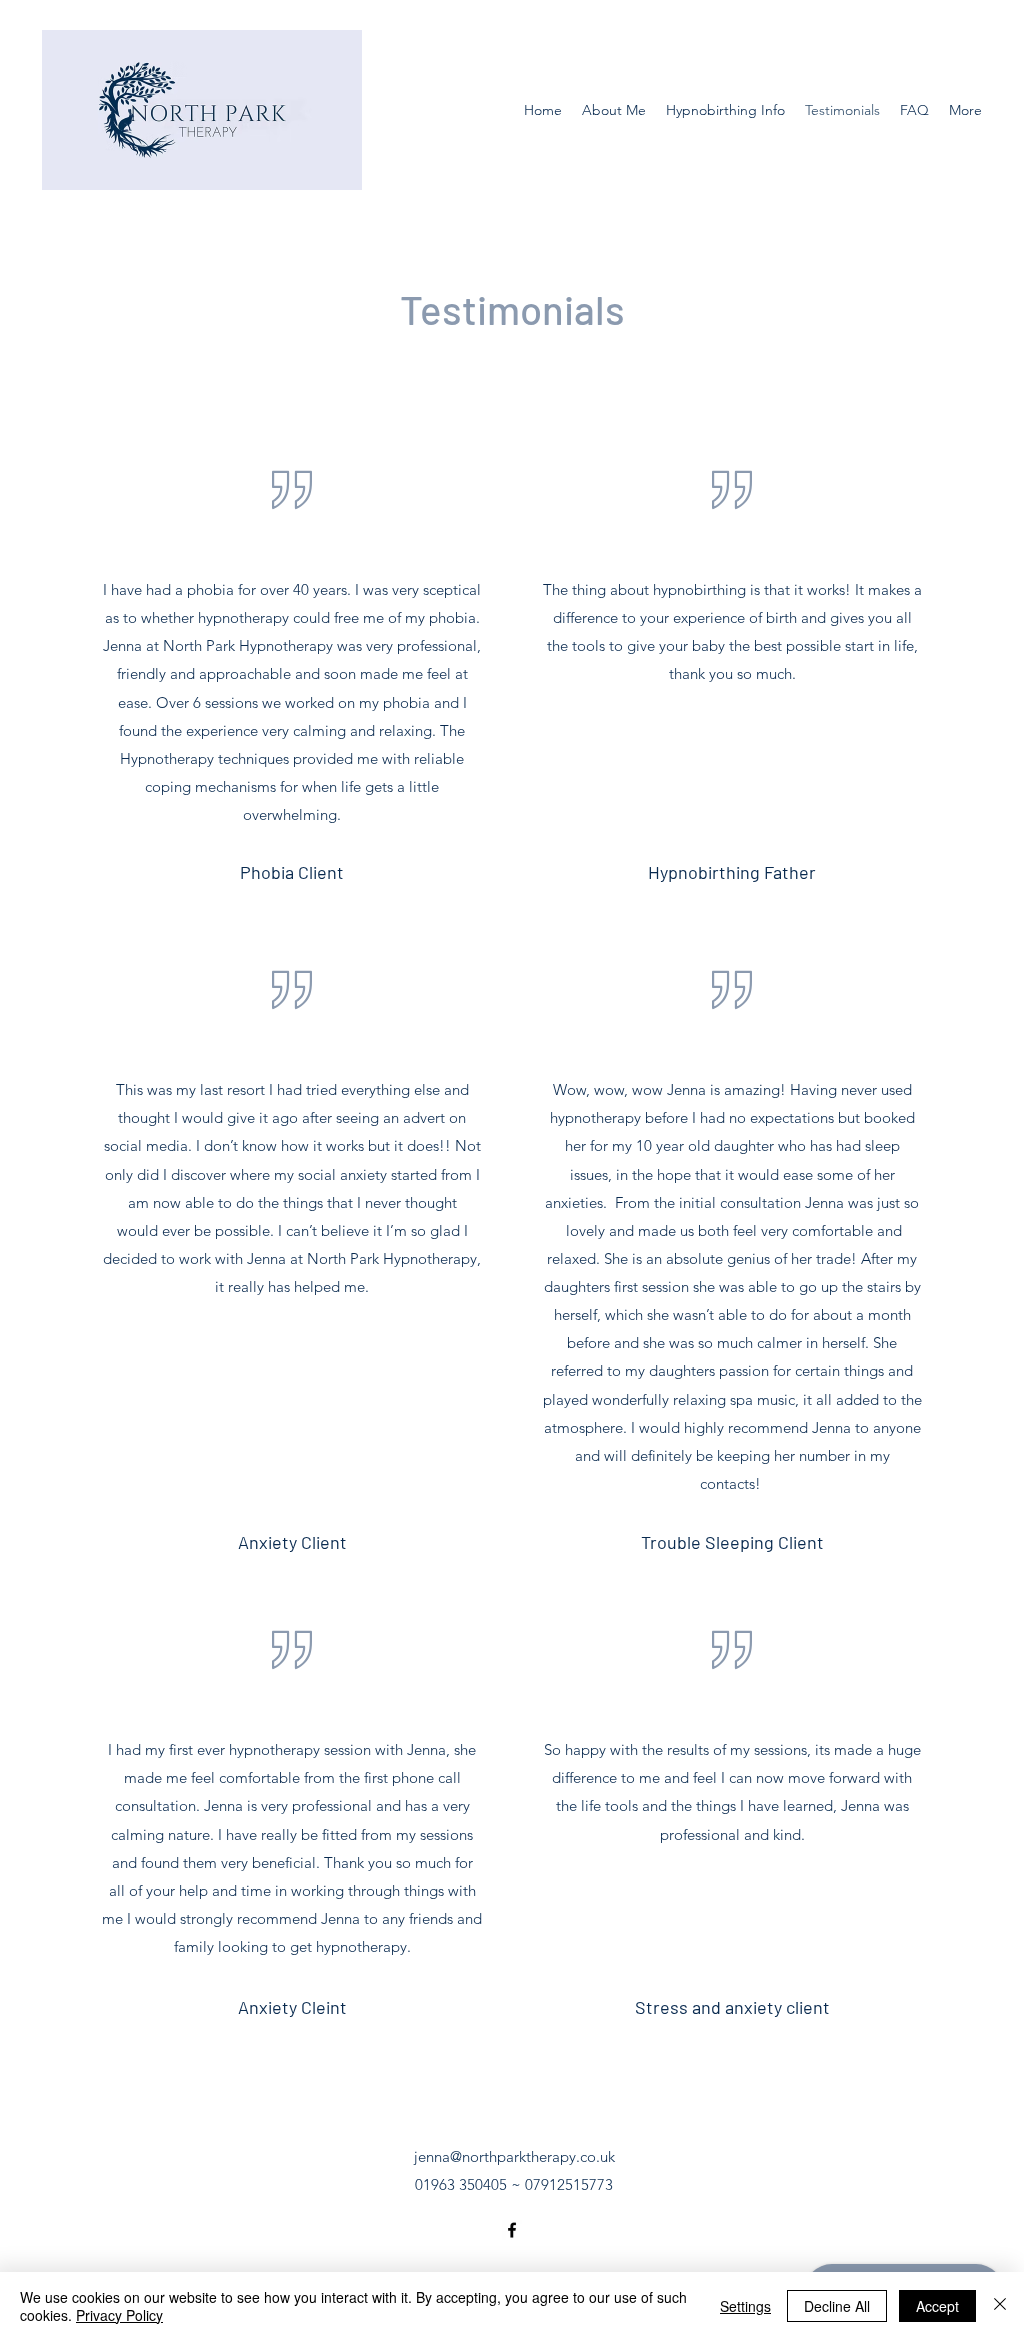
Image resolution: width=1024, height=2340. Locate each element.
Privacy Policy (119, 2315)
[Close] (1000, 2306)
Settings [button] (745, 2306)
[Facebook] (512, 2230)
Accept (937, 2306)
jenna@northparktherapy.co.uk (514, 2156)
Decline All (837, 2306)
